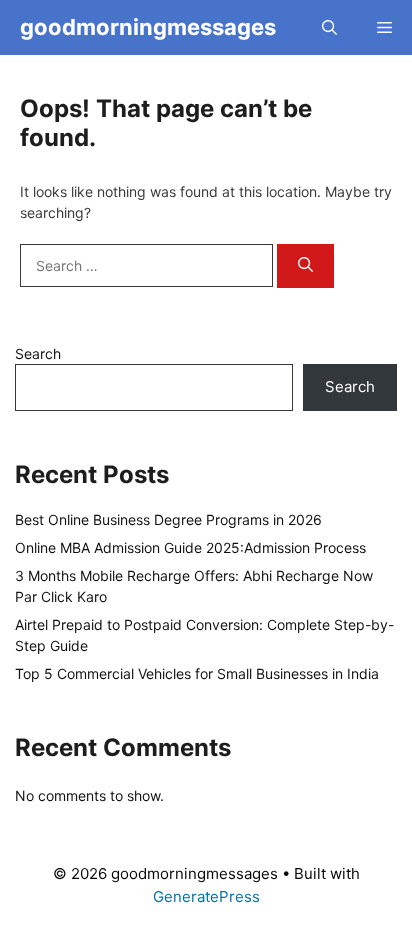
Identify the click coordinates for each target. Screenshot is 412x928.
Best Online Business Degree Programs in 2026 (168, 519)
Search (38, 353)
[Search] (305, 266)
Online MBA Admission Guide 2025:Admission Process (190, 547)
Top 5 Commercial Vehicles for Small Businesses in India (197, 673)
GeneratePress (206, 896)
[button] (329, 27)
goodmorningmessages (148, 27)
